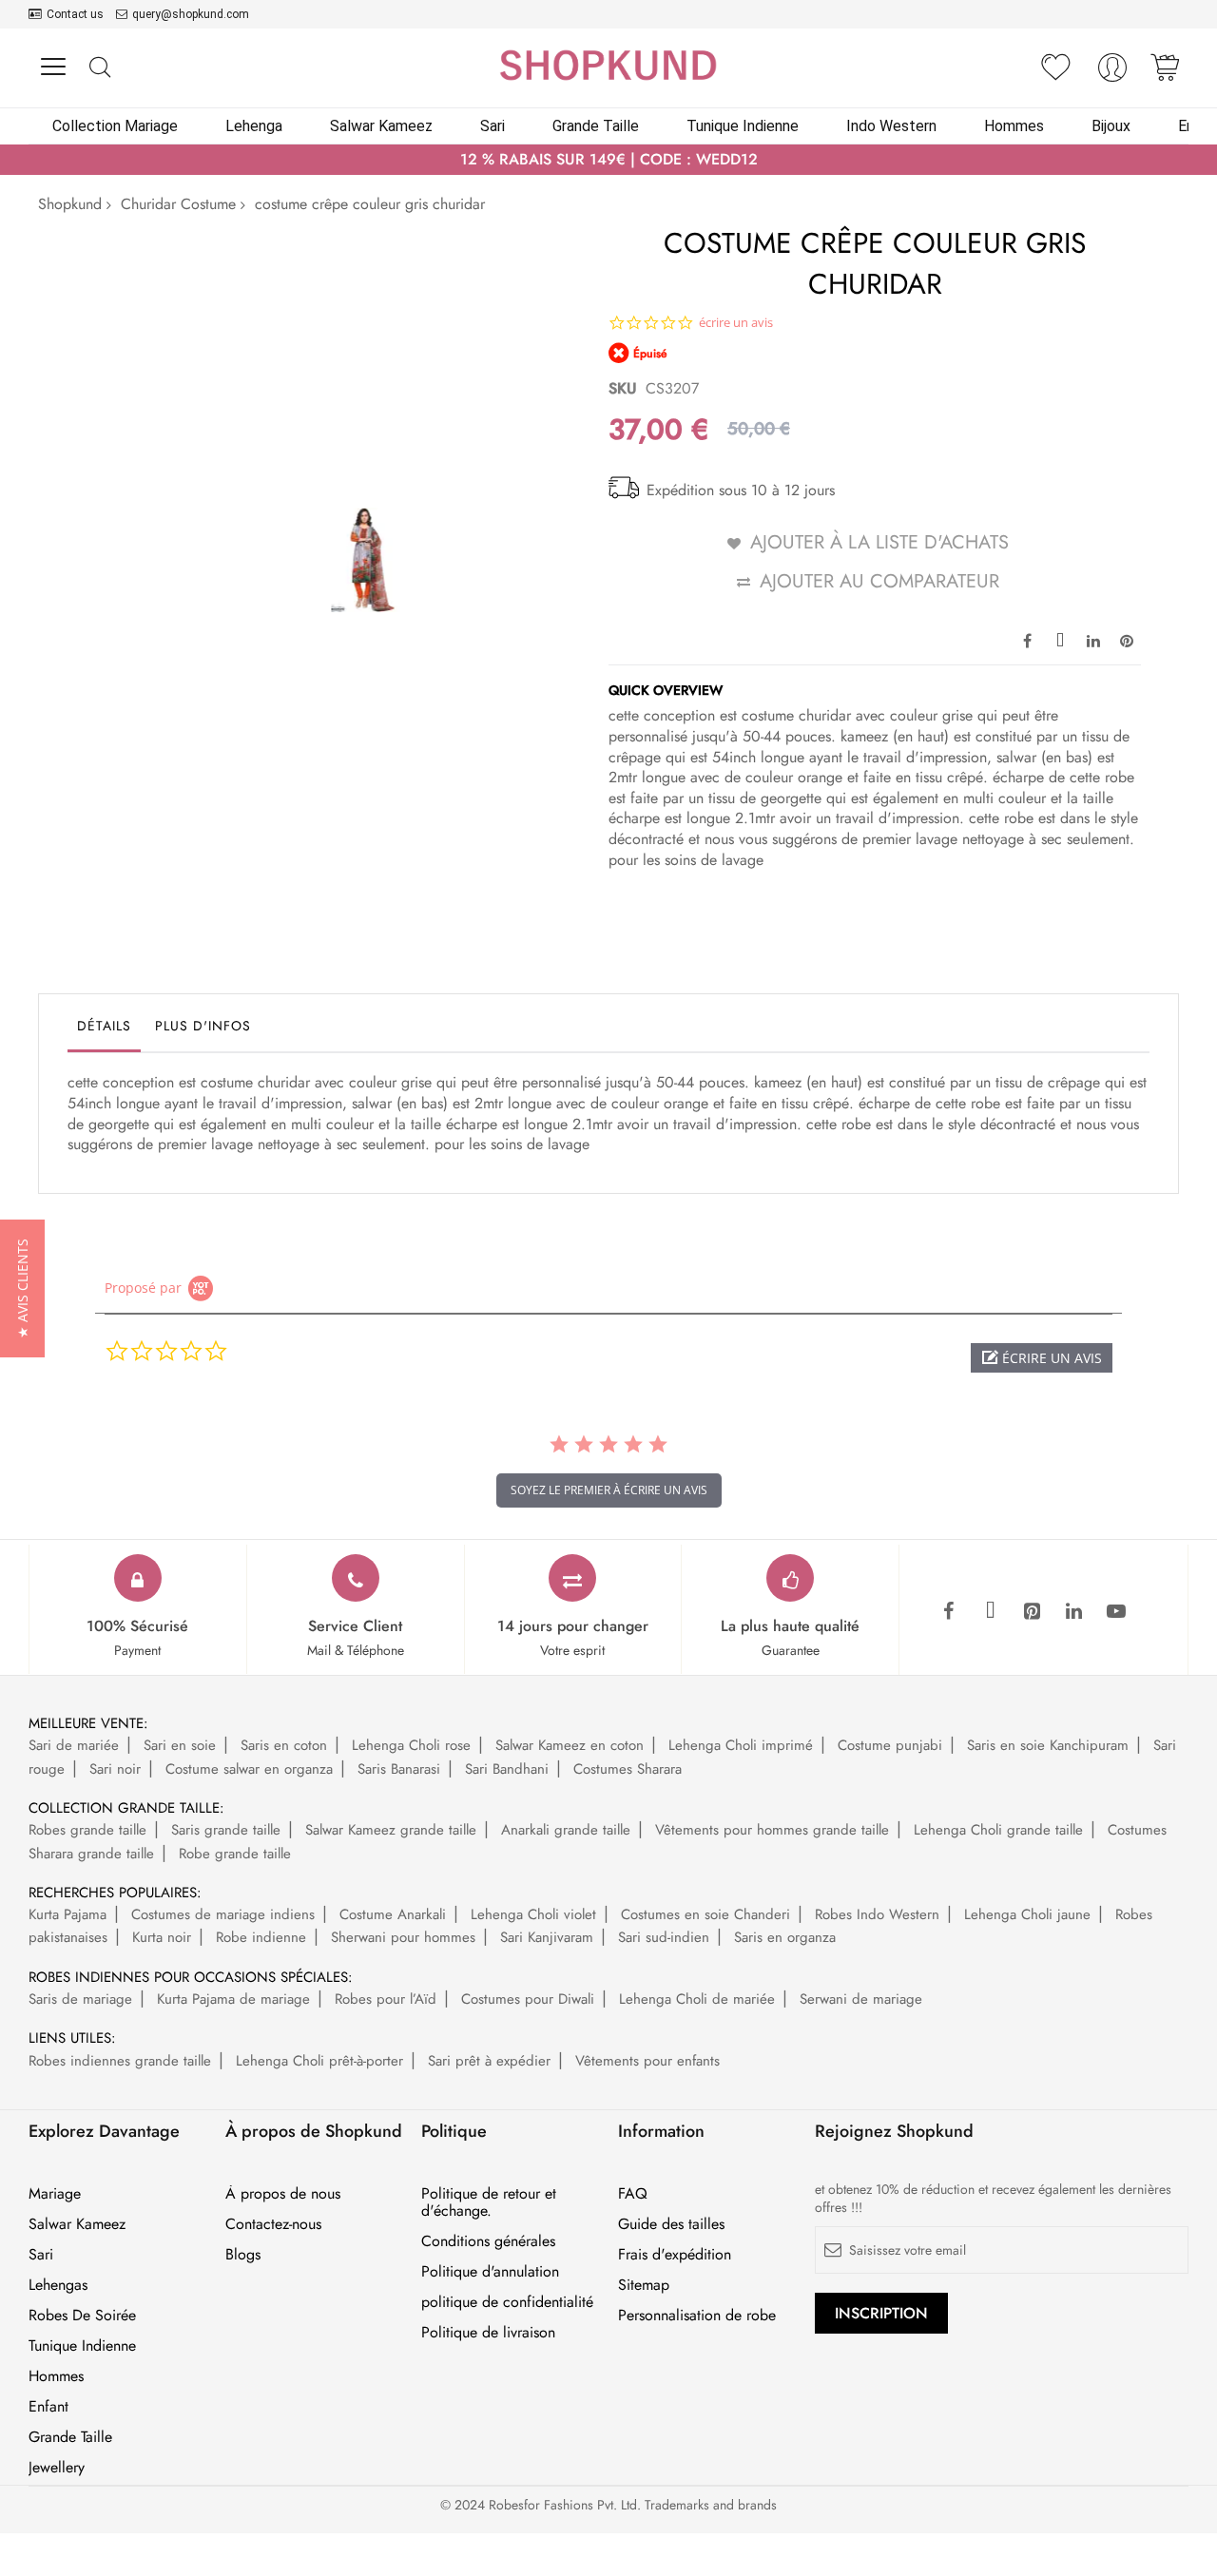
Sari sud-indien (664, 1937)
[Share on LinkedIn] (1093, 640)
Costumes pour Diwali (528, 1999)
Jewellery (57, 2468)
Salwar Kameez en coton (570, 1745)
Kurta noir (162, 1937)
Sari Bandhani (507, 1769)
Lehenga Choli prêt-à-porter (319, 2061)
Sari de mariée (74, 1745)
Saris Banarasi (399, 1769)
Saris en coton (284, 1745)
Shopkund (70, 204)
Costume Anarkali (393, 1914)
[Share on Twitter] (1060, 640)
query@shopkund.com (191, 14)
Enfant (48, 2407)
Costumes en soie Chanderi (705, 1914)
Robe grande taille (235, 1854)
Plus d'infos (203, 1026)
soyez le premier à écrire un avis (609, 1490)
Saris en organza (785, 1937)
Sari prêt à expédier (489, 2061)
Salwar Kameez (77, 2224)
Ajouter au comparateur (879, 581)
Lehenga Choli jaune (1027, 1914)
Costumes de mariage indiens (223, 1914)
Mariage (55, 2194)
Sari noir (115, 1769)
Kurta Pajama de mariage (233, 1999)
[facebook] (949, 1612)
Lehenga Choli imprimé (741, 1745)
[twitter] (991, 1612)
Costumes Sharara (628, 1769)
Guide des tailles (671, 2224)
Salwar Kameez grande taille (391, 1830)
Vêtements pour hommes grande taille (772, 1830)
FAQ (633, 2194)
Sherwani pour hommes (403, 1937)
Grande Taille (70, 2437)
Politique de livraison (488, 2333)
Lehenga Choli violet (533, 1914)
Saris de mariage (80, 1999)
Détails (104, 1026)
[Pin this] (1127, 640)
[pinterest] (1033, 1612)
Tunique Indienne (82, 2346)
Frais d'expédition (675, 2255)
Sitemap (644, 2285)
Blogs (243, 2255)
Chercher (99, 68)
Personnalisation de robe (697, 2316)
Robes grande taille (87, 1830)
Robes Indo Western (877, 1914)
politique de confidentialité (507, 2302)
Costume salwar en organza (249, 1769)
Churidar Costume (178, 204)
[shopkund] (608, 65)
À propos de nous (283, 2194)
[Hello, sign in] (1112, 73)
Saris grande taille (226, 1830)
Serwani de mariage (861, 1999)
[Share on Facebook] (1027, 640)
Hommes (56, 2376)
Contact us (75, 14)
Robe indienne (261, 1937)
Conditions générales (488, 2241)
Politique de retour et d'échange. (489, 2202)
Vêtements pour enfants (647, 2061)
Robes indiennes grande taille (120, 2061)
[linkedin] (1074, 1612)
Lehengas (58, 2285)
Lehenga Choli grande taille (998, 1830)
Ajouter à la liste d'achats (879, 542)
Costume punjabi (890, 1745)
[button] (1042, 1358)
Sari (41, 2255)
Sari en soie (180, 1745)
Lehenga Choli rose (411, 1745)
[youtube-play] (1116, 1612)
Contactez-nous (273, 2224)
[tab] (104, 1030)
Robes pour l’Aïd (386, 1999)
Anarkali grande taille (566, 1830)
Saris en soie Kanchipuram (1048, 1745)
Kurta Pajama (68, 1914)
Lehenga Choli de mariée (697, 1999)
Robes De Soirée (82, 2316)
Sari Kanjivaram (547, 1937)
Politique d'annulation (490, 2272)
